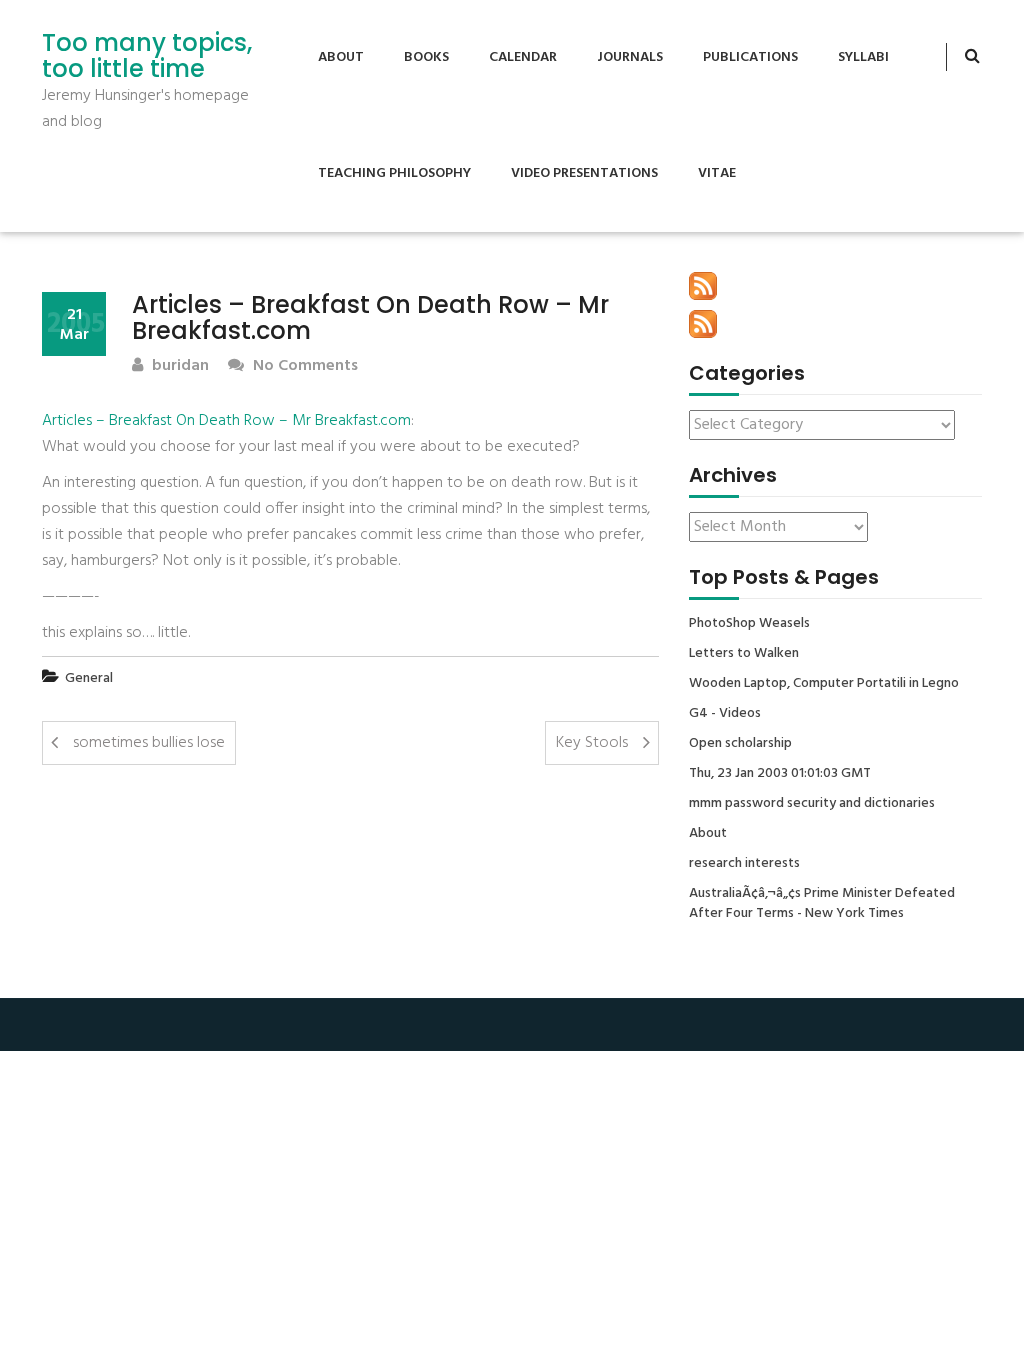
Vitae (717, 173)
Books (426, 57)
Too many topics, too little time (147, 56)
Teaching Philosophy (394, 173)
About (341, 57)
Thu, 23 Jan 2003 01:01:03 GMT (780, 774)
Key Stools (592, 743)
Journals (630, 57)
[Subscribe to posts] (703, 286)
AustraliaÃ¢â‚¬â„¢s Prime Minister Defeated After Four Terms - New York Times (822, 904)
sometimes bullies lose (149, 743)
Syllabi (863, 57)
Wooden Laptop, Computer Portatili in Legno (824, 684)
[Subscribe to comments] (703, 324)
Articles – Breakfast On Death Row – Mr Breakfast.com (226, 421)
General (89, 678)
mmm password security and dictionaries (812, 804)
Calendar (523, 57)
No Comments (303, 366)
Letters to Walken (744, 654)
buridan (178, 366)
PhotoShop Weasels (749, 624)
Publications (750, 57)
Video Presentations (584, 173)
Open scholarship (740, 744)
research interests (744, 864)
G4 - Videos (725, 714)
